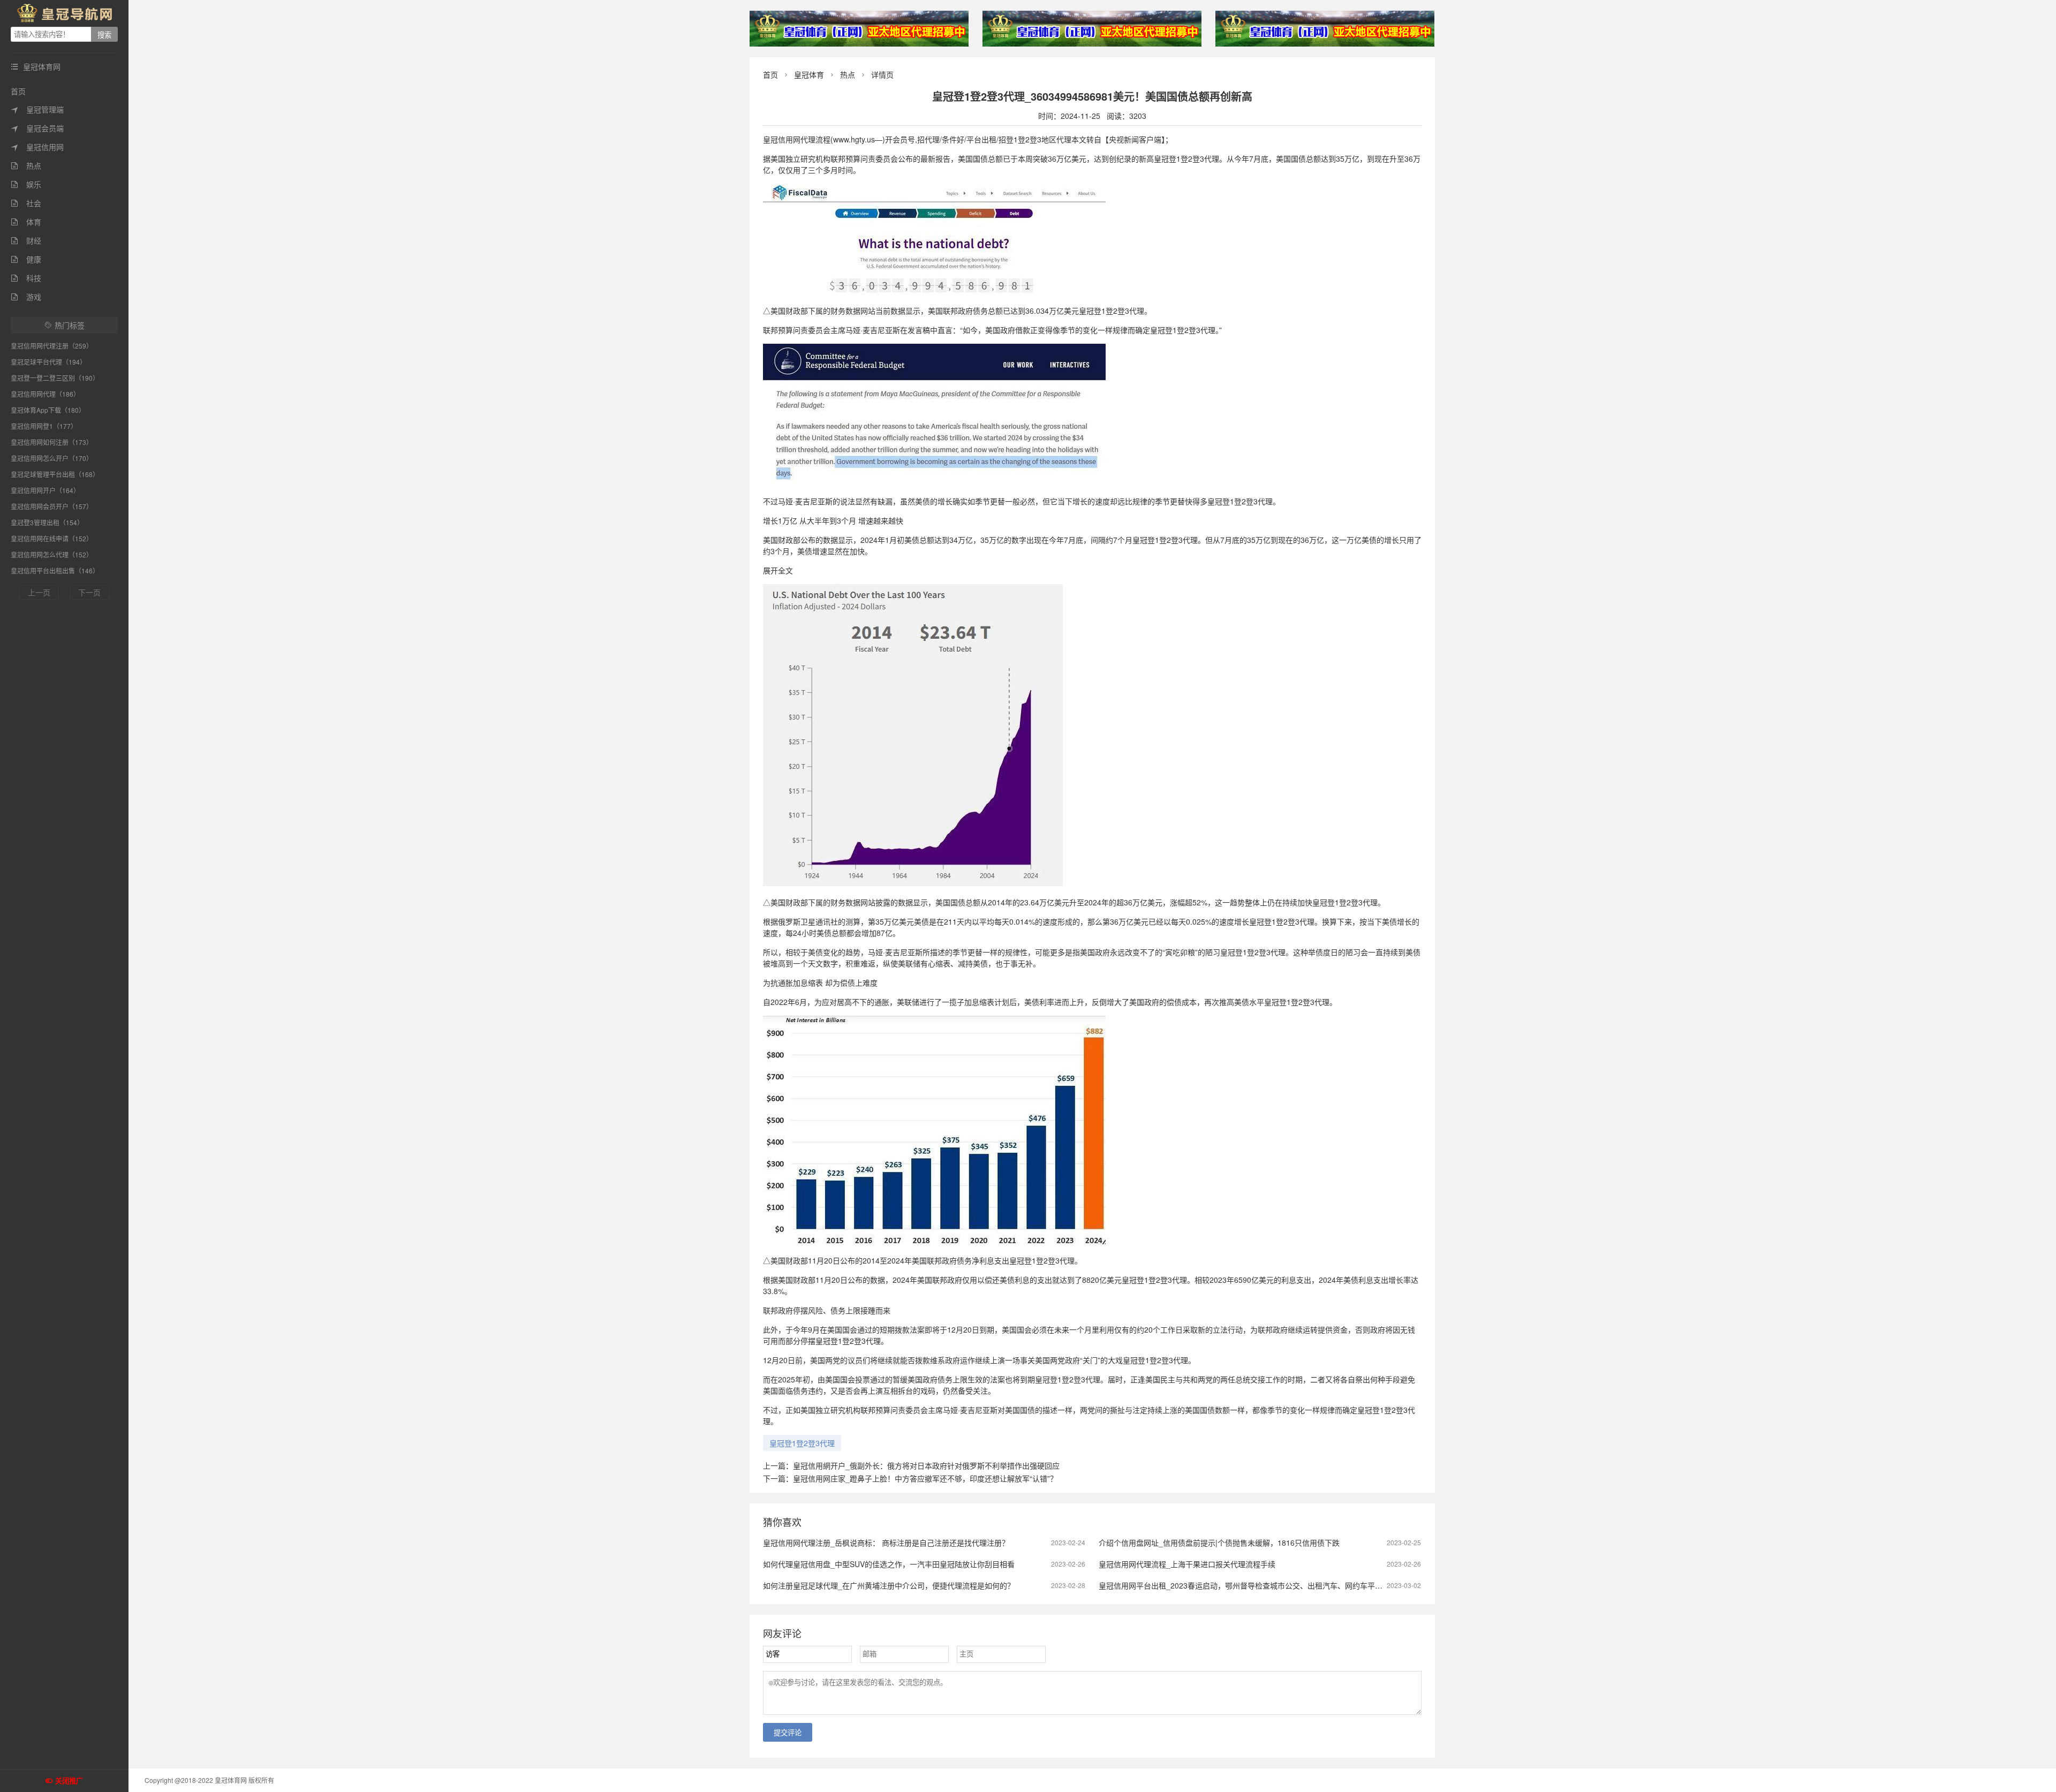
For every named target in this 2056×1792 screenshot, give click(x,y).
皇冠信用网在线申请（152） (52, 538)
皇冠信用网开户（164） (45, 490)
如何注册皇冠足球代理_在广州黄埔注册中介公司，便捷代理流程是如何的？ (889, 1585)
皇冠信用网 (37, 147)
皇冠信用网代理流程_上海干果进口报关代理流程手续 (1187, 1564)
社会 (26, 203)
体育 (26, 222)
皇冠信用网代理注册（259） (52, 346)
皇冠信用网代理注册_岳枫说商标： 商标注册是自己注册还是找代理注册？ (886, 1543)
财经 (26, 240)
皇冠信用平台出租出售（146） (55, 570)
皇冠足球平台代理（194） (48, 362)
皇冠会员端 (37, 128)
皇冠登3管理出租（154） (47, 522)
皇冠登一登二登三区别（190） (55, 378)
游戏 (26, 297)
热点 (26, 165)
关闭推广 (69, 1781)
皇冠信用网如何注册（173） (52, 442)
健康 (26, 259)
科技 (26, 278)
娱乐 (26, 184)
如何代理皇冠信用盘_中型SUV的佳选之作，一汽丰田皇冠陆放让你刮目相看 (889, 1564)
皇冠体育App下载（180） (48, 410)
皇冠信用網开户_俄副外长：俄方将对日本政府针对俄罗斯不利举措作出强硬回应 (926, 1465)
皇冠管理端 (37, 109)
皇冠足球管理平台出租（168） (55, 474)
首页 (18, 91)
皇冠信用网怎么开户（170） (52, 458)
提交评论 (788, 1733)
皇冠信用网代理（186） (45, 394)
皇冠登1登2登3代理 (802, 1443)
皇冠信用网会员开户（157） (52, 506)
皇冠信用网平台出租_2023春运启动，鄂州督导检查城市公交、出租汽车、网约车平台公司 (1248, 1585)
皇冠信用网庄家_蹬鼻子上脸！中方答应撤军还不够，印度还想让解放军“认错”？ (925, 1478)
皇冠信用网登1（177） (44, 426)
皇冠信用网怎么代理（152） (52, 554)
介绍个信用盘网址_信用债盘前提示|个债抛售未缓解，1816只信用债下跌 (1219, 1543)
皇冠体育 (809, 74)
